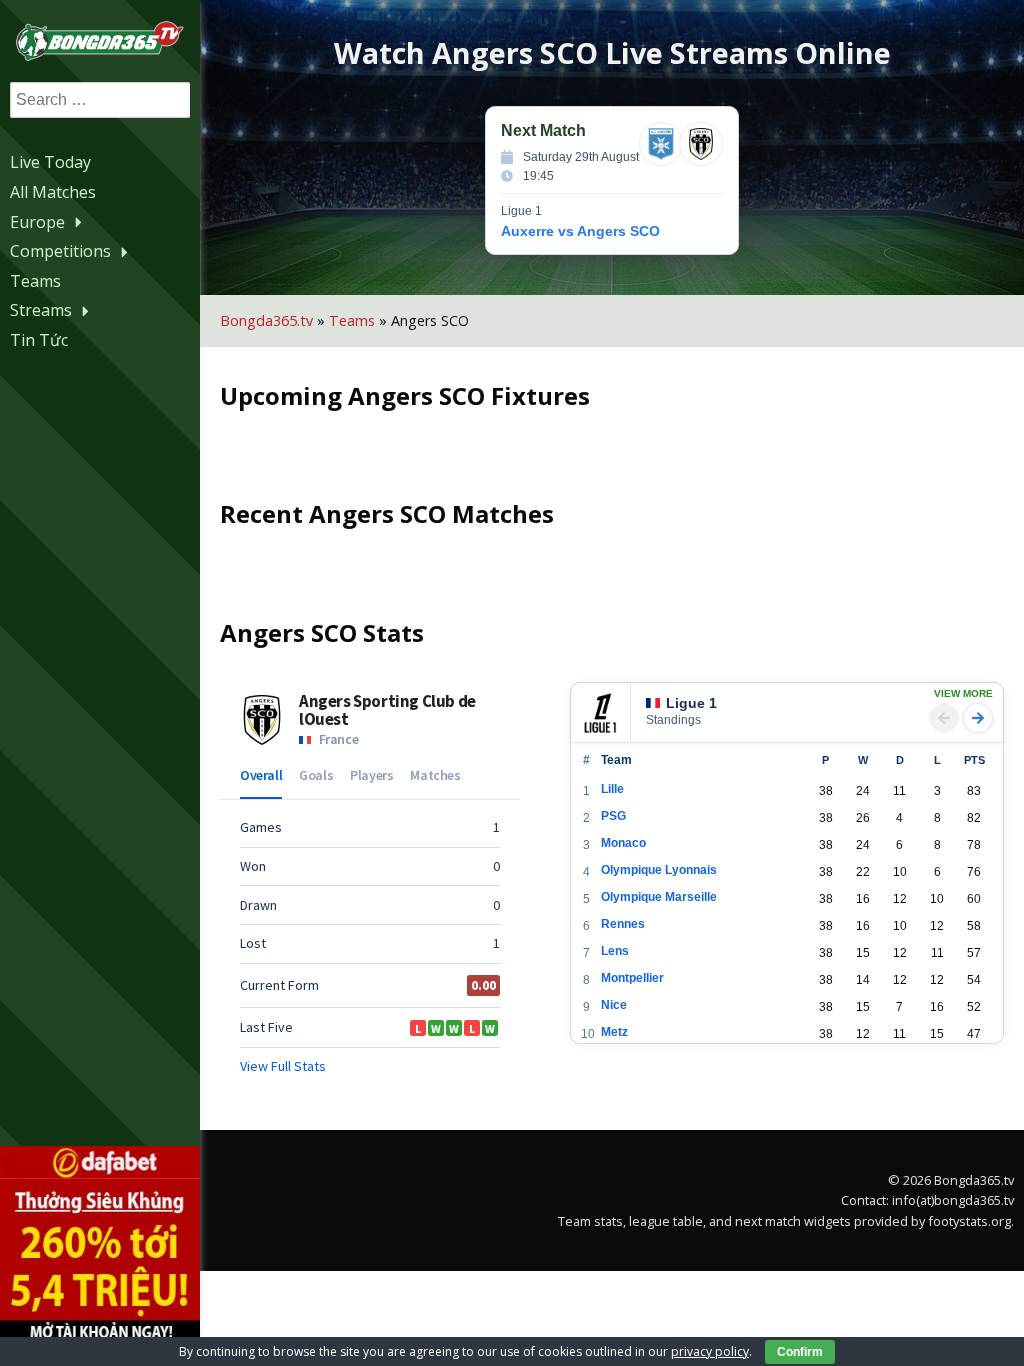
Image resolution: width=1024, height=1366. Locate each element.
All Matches (53, 192)
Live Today (50, 162)
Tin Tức (39, 340)
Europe (37, 222)
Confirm (800, 1352)
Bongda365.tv (266, 320)
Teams (35, 281)
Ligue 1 (691, 703)
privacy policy (710, 1351)
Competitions (60, 251)
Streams (41, 310)
